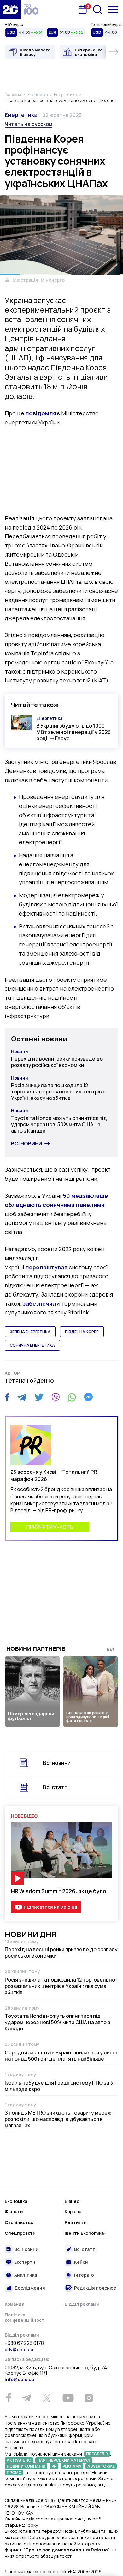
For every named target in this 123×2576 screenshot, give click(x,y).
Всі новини (26, 1144)
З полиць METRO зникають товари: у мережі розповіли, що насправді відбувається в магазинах (59, 2119)
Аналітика (26, 2275)
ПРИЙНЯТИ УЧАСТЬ (50, 1527)
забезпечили (41, 1303)
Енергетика (21, 115)
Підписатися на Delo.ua (50, 1907)
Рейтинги (76, 2222)
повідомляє (43, 413)
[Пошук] (97, 9)
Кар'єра (73, 2212)
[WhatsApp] (72, 1397)
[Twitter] (39, 1397)
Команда (15, 2304)
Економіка (16, 2201)
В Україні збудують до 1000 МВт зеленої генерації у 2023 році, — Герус (73, 732)
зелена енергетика (30, 1332)
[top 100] (31, 9)
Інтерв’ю (84, 2275)
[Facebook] (7, 1397)
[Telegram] (22, 1397)
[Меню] (113, 10)
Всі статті (56, 1787)
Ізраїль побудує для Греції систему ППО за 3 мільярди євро (59, 2086)
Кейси (81, 2262)
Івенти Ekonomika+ (85, 2233)
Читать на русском (29, 124)
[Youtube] (68, 2398)
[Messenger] (88, 1397)
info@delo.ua (19, 2379)
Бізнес (72, 2201)
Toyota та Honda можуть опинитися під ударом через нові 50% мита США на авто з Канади (59, 1124)
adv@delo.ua (19, 2349)
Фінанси (14, 2212)
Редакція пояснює (95, 2288)
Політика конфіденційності (25, 2318)
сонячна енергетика (32, 1345)
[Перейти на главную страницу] (10, 9)
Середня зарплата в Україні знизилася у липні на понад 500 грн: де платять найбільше (61, 2056)
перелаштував (47, 1267)
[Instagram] (89, 2398)
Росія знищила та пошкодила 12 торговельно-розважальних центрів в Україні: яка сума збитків (58, 1092)
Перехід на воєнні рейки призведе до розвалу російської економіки (57, 1062)
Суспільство (19, 2222)
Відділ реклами (82, 2304)
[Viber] (56, 1397)
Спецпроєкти (20, 2233)
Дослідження (30, 2288)
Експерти (25, 2262)
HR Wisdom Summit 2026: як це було (59, 1891)
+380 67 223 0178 (24, 2343)
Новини (20, 1051)
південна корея (82, 1332)
